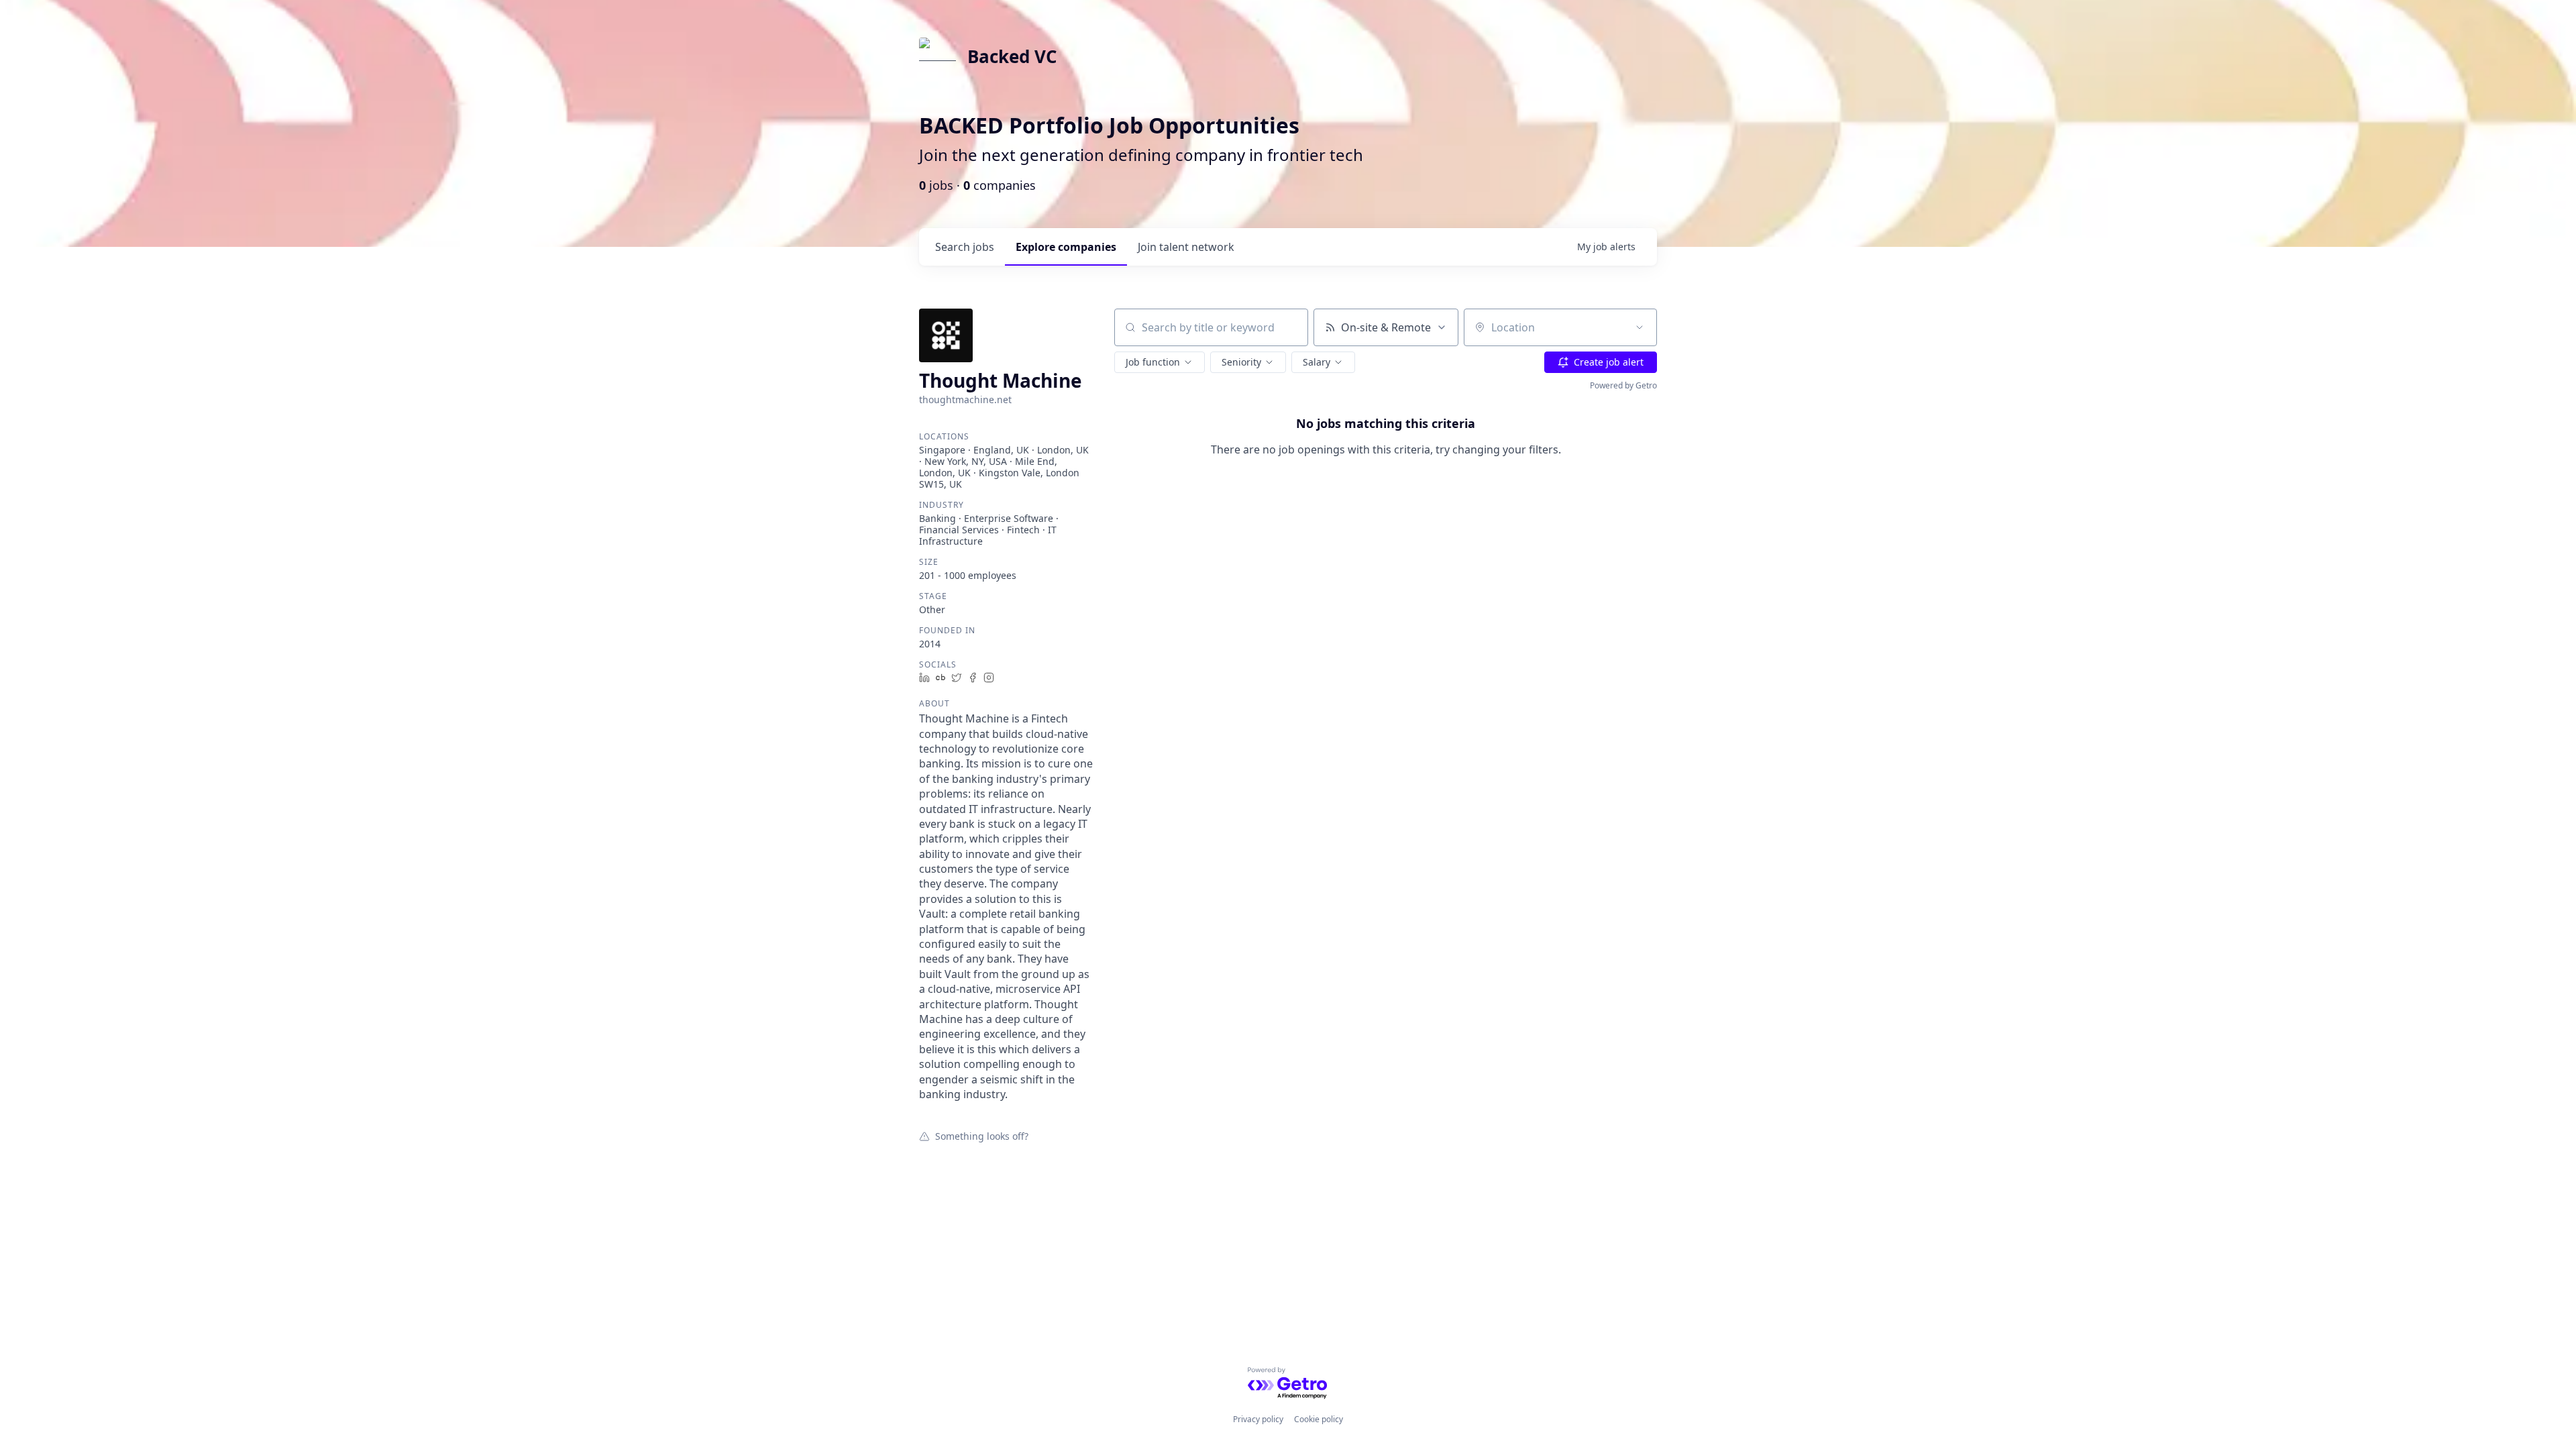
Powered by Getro (1623, 385)
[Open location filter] (1640, 327)
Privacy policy (1258, 1419)
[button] (1160, 362)
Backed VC (1012, 56)
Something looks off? (982, 1136)
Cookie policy (1319, 1419)
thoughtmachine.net (965, 399)
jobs (965, 247)
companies (1066, 247)
